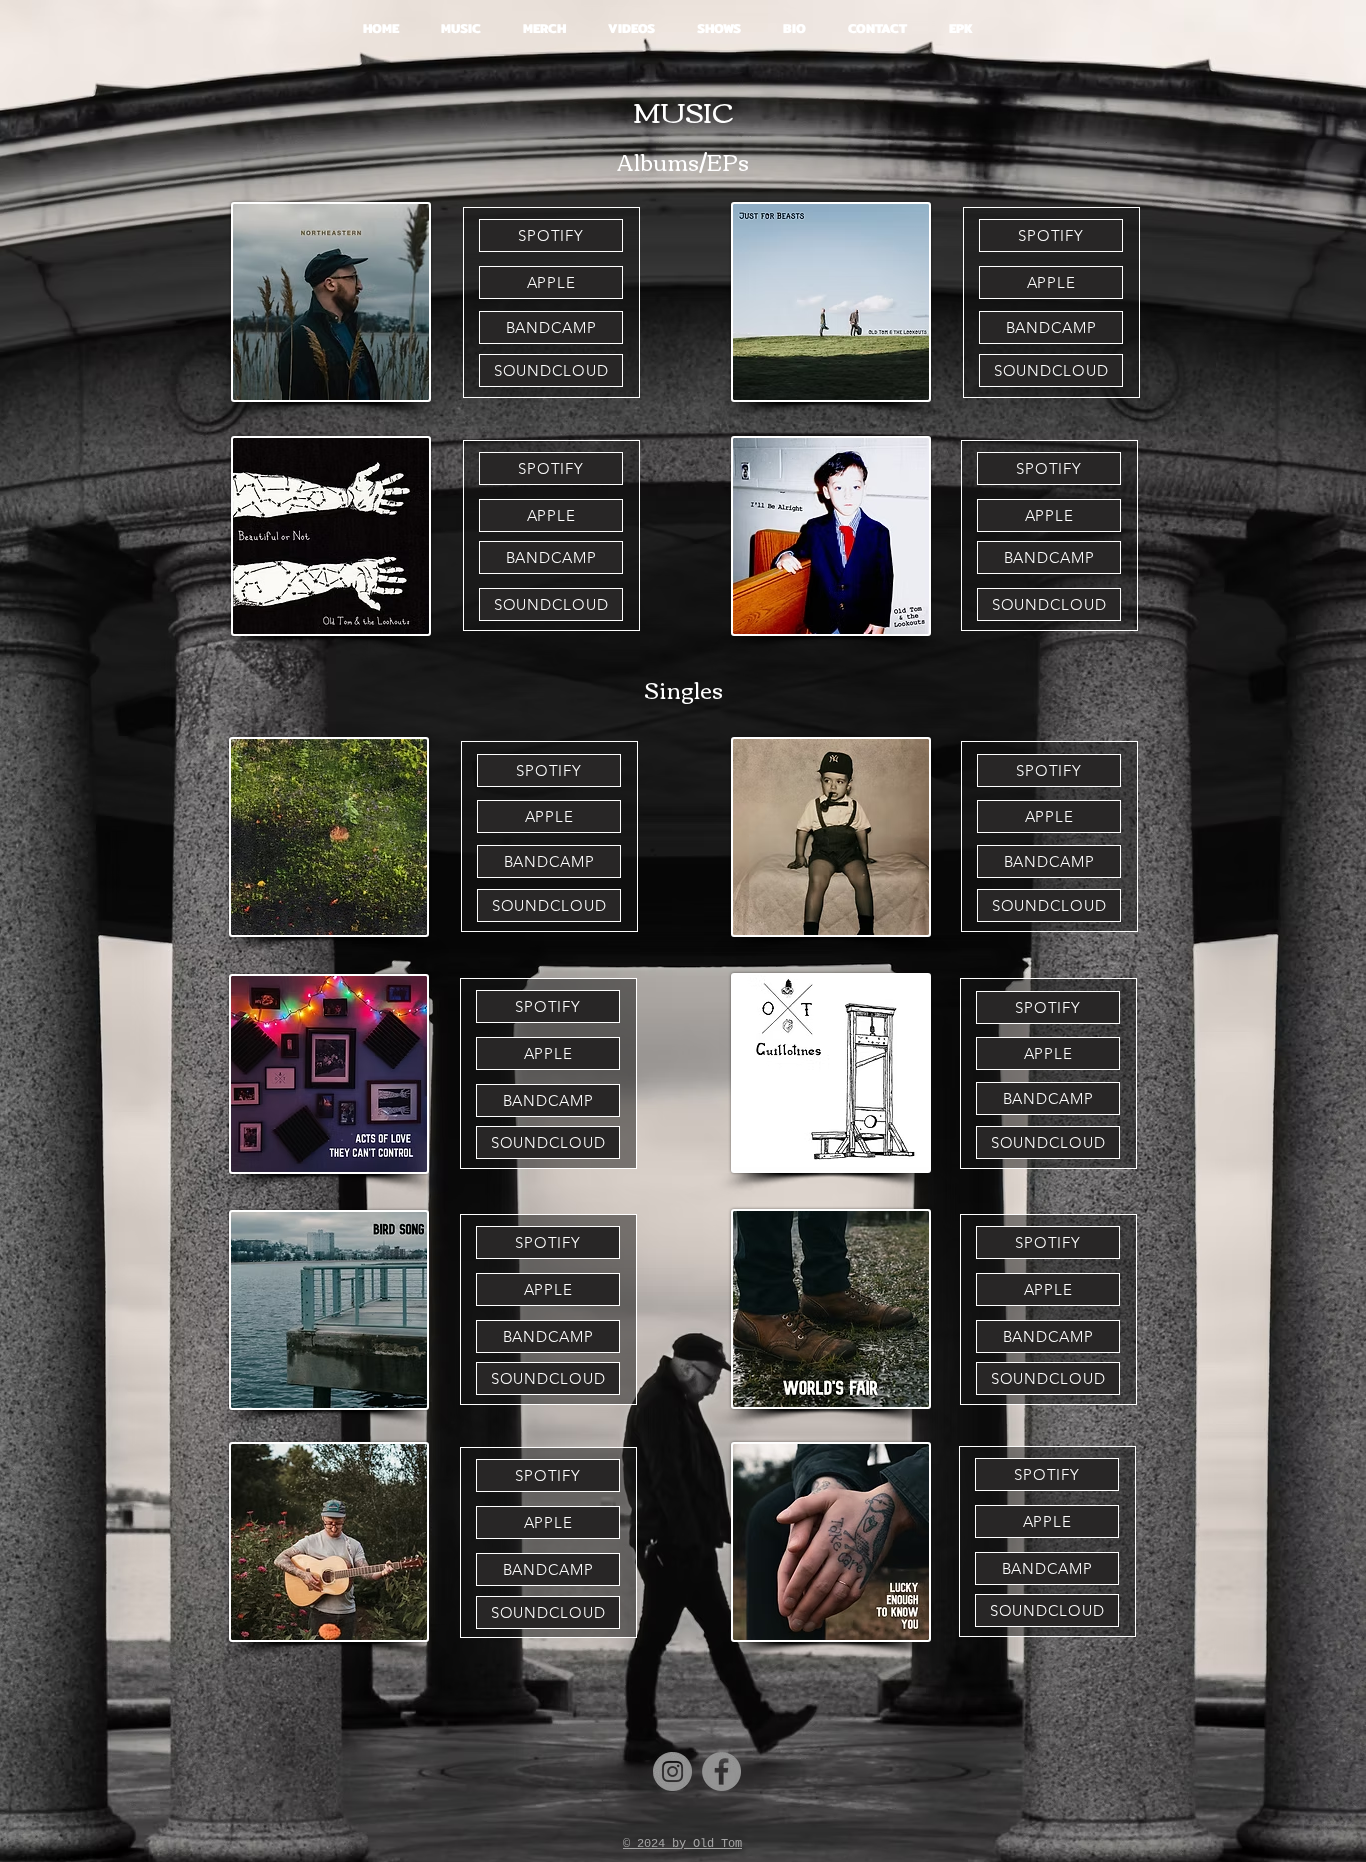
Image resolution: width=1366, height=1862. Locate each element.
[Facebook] (721, 1771)
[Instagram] (672, 1771)
